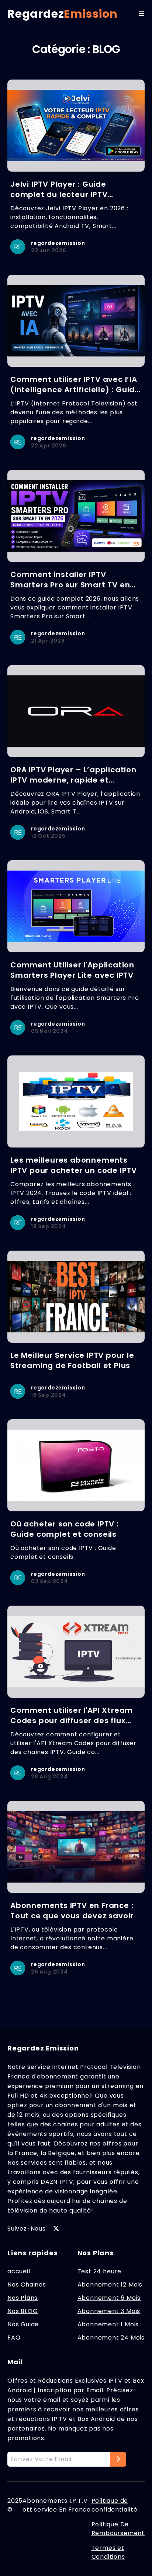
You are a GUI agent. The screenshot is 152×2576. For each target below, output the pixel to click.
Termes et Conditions (108, 2552)
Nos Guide (23, 2324)
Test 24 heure (99, 2271)
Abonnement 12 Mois (110, 2285)
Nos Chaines (27, 2285)
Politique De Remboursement (118, 2529)
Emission (63, 14)
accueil (19, 2271)
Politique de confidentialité (115, 2505)
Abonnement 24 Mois (111, 2338)
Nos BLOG (23, 2311)
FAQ (14, 2338)
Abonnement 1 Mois (108, 2324)
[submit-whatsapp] (118, 2459)
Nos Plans (23, 2298)
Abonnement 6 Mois (109, 2298)
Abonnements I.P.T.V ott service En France (57, 2505)
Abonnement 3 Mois (109, 2311)
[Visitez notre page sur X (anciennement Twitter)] (56, 2228)
